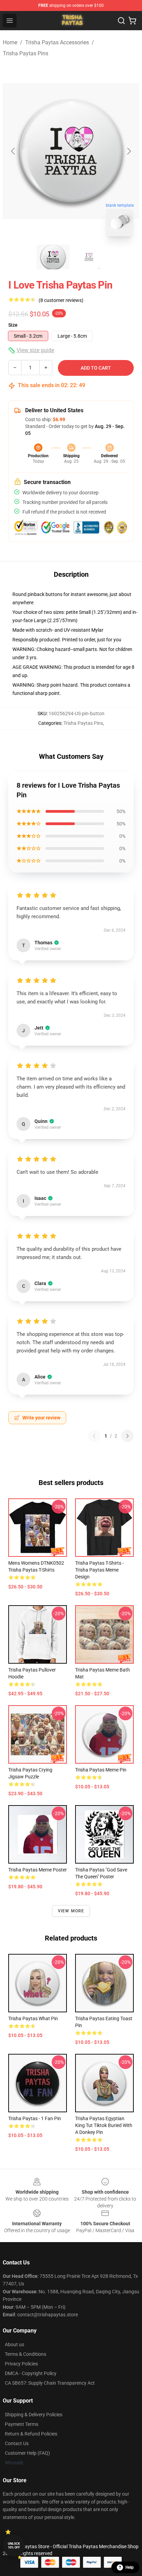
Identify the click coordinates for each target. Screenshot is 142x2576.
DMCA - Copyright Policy (31, 2373)
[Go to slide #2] (89, 257)
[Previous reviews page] (94, 1436)
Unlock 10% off (14, 2546)
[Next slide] (129, 151)
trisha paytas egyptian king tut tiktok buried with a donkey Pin (104, 2125)
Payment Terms (22, 2424)
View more (71, 1911)
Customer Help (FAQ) (27, 2453)
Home (10, 42)
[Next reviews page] (128, 1436)
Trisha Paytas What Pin (33, 2018)
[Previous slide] (13, 151)
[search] (121, 21)
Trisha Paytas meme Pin (101, 1770)
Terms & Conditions (26, 2354)
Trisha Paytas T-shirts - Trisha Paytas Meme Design (99, 1570)
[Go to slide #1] (53, 257)
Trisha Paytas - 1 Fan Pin (35, 2118)
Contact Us (17, 2443)
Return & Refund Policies (31, 2434)
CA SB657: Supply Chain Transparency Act (50, 2383)
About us (14, 2344)
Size (13, 325)
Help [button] (130, 2567)
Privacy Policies (21, 2364)
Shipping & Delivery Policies (34, 2415)
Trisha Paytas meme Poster (38, 1870)
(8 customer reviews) (61, 300)
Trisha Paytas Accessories (57, 42)
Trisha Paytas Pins (26, 53)
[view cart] (132, 21)
